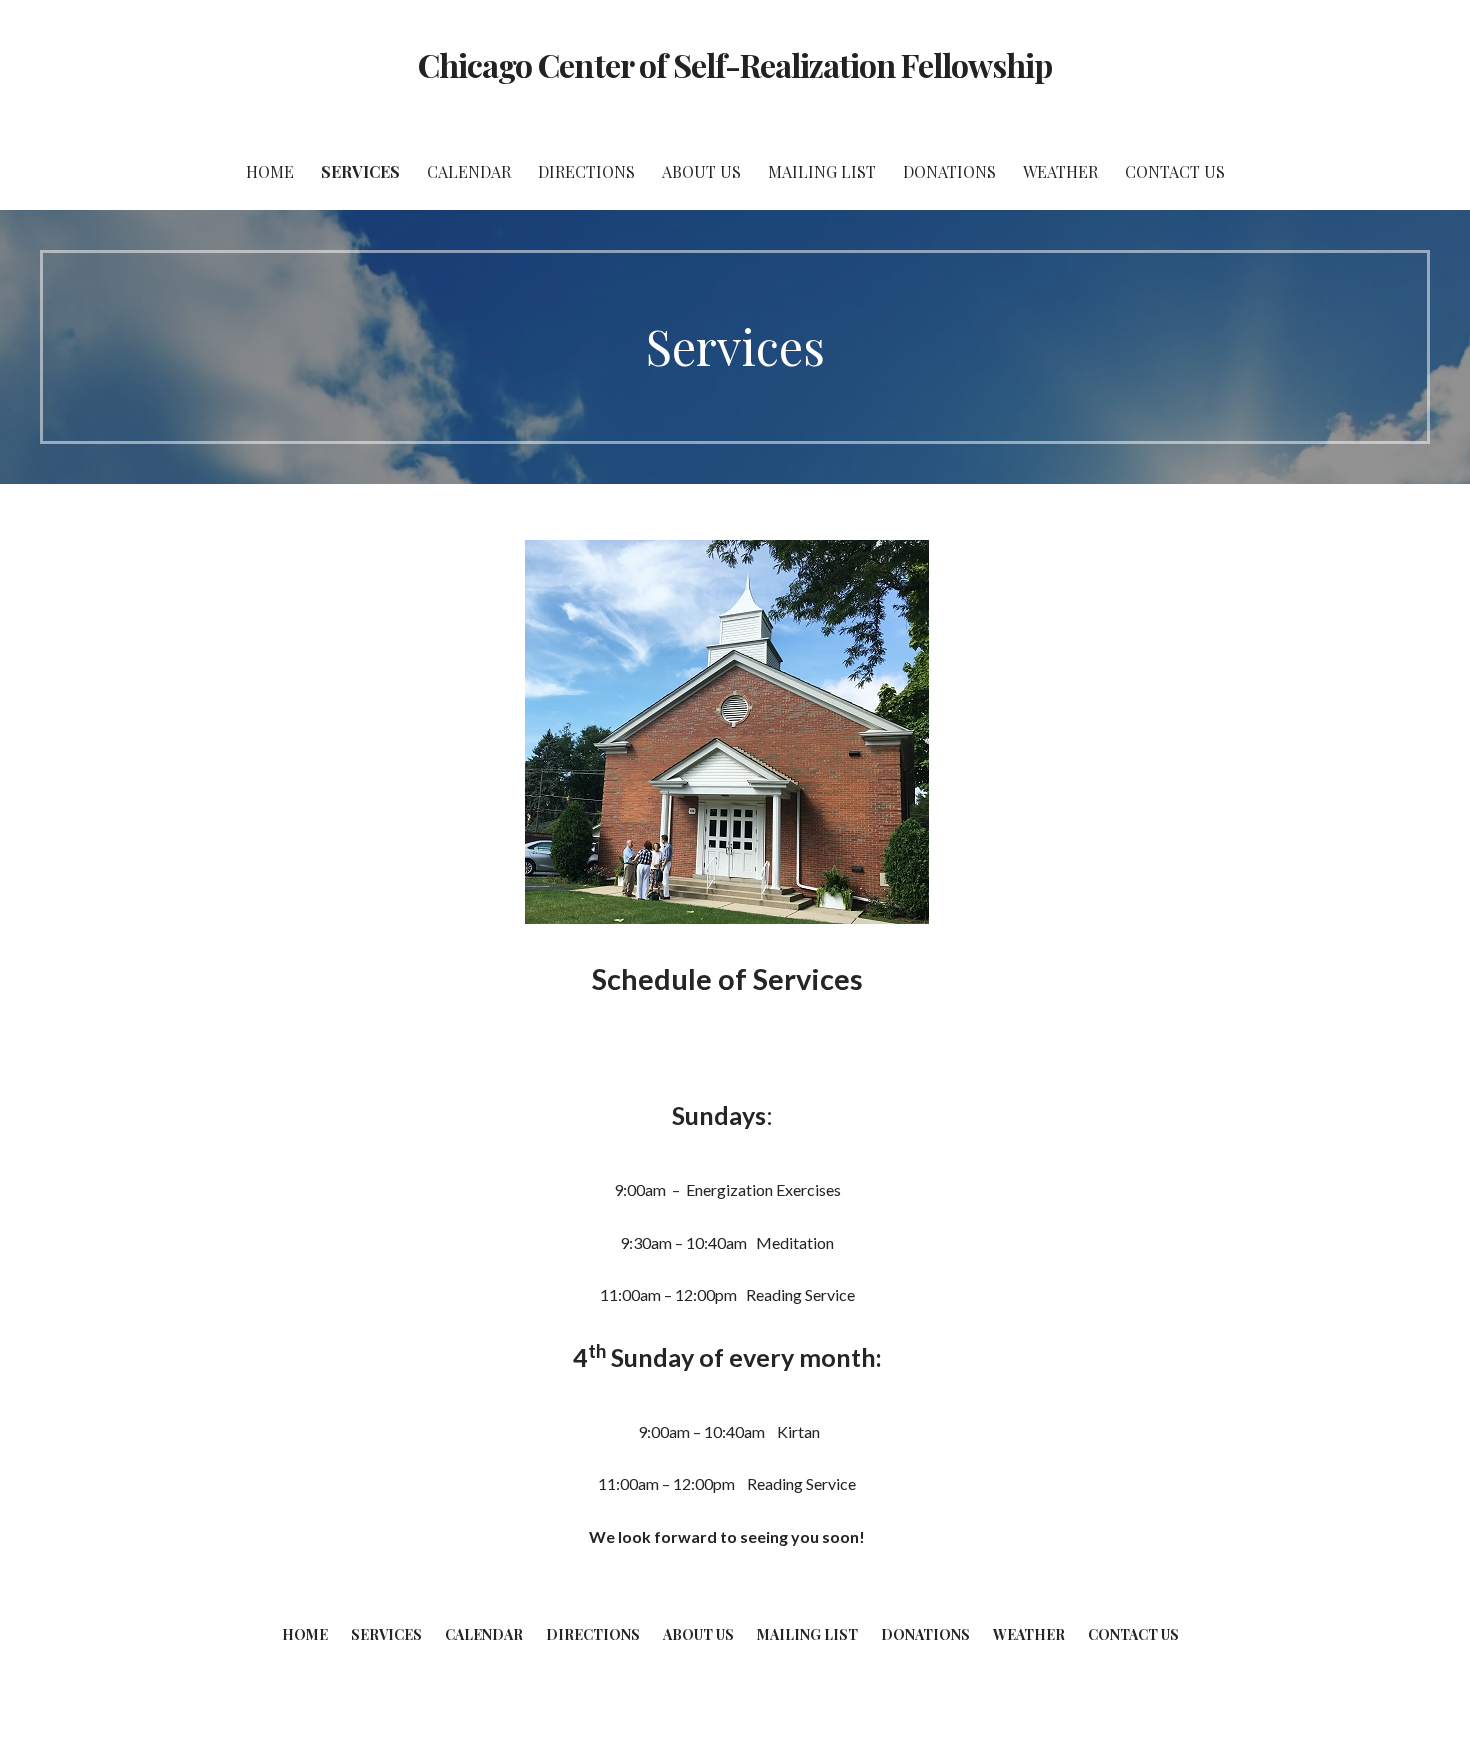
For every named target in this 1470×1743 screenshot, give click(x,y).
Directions (586, 171)
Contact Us (1175, 171)
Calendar (469, 171)
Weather (1060, 171)
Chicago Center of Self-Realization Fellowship (735, 64)
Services (360, 171)
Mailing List (822, 171)
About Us (701, 171)
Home (270, 171)
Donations (949, 171)
